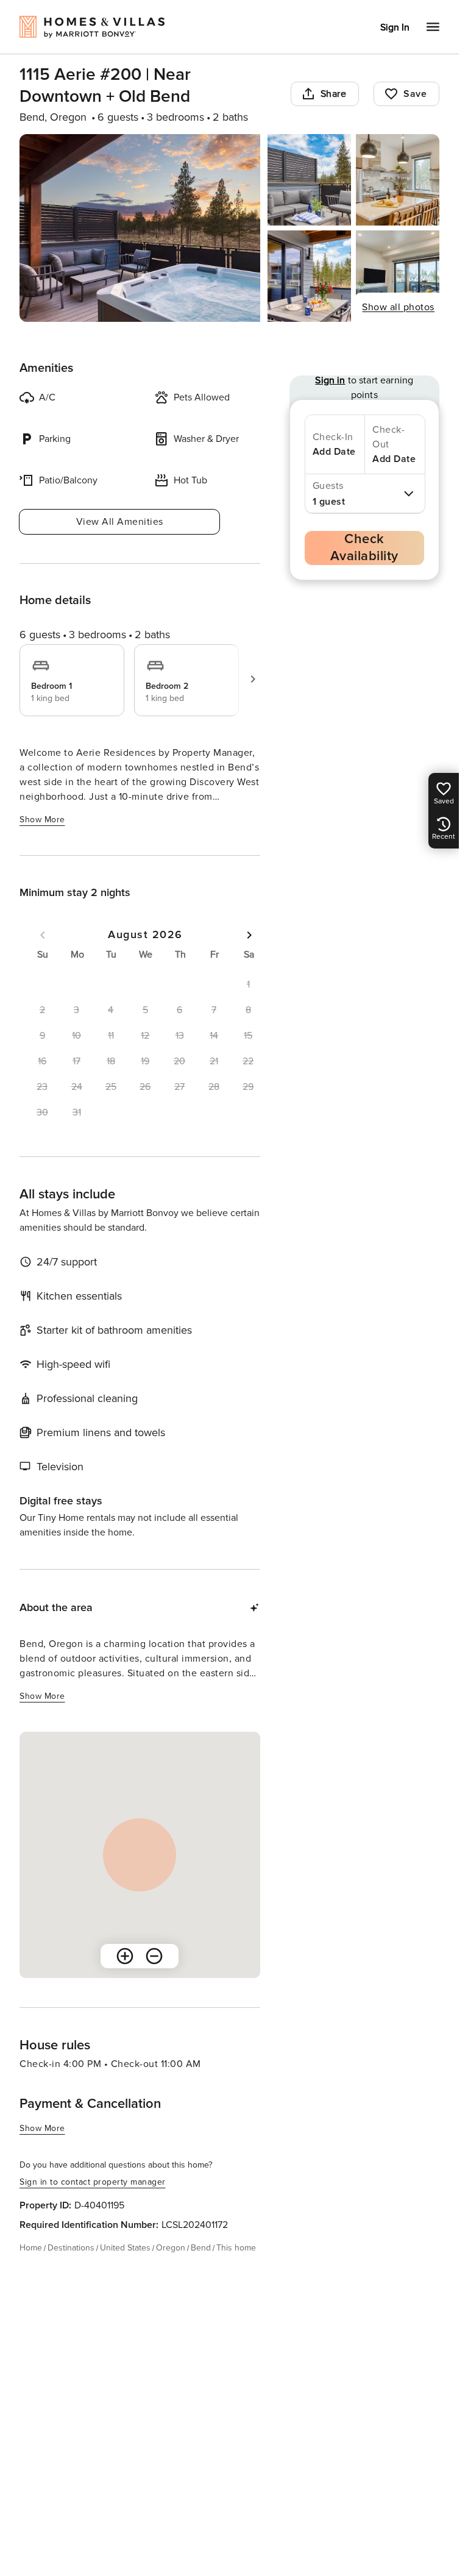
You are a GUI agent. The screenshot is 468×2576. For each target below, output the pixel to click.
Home (31, 2248)
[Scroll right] (253, 679)
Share (334, 94)
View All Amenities (120, 522)
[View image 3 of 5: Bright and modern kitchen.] (398, 180)
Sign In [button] (395, 27)
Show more (42, 820)
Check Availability (364, 548)
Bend (201, 2248)
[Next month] (249, 935)
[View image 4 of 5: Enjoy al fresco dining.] (309, 276)
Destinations (71, 2248)
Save (415, 94)
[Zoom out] (154, 1956)
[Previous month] (43, 935)
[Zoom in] (125, 1956)
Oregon (171, 2248)
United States (125, 2248)
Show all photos (398, 307)
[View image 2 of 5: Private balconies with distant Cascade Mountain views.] (309, 180)
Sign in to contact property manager (93, 2182)
